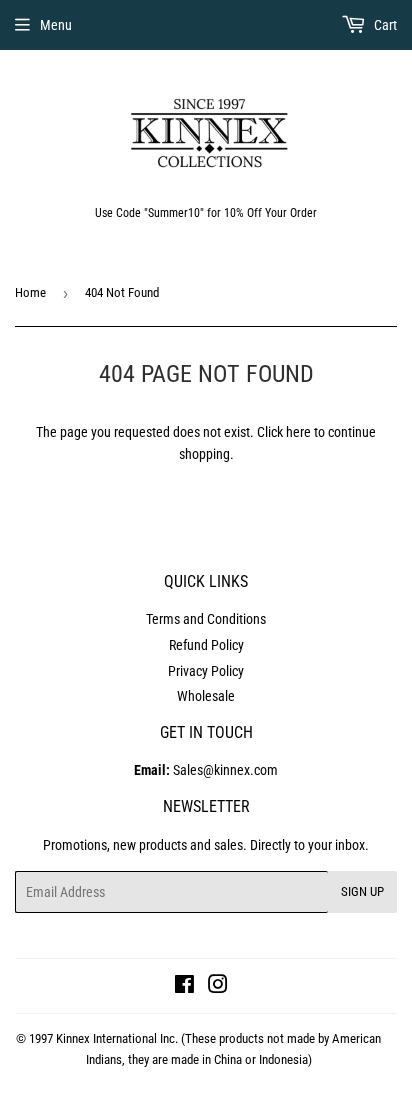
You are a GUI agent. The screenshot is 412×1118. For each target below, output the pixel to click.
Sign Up (362, 891)
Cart (384, 25)
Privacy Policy (206, 671)
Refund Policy (206, 645)
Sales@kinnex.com (206, 770)
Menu (56, 25)
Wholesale (206, 696)
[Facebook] (184, 987)
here (298, 432)
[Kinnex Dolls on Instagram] (218, 987)
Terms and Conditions (206, 619)
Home (30, 292)
